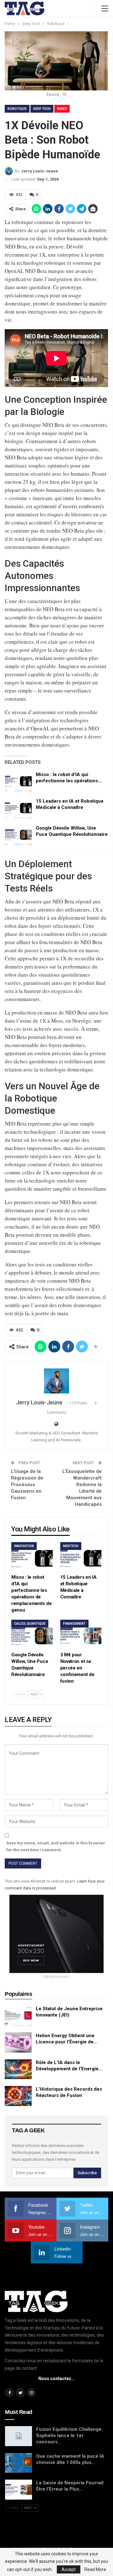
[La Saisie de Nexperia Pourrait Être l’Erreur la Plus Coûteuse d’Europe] (19, 2490)
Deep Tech (42, 109)
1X (42, 255)
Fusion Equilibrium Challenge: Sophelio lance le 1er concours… (69, 2435)
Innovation (24, 1546)
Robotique (17, 109)
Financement (74, 1624)
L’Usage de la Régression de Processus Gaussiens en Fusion (27, 1485)
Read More (95, 2569)
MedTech (71, 1546)
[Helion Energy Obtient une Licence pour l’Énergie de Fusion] (18, 2042)
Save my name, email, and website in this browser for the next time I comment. (56, 1846)
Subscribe (87, 2173)
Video (62, 109)
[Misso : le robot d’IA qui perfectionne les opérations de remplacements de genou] (18, 781)
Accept (69, 2569)
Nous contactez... (57, 2379)
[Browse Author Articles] (56, 1381)
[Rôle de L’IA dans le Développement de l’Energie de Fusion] (18, 2069)
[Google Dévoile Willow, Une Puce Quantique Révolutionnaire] (18, 835)
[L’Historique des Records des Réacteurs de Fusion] (18, 2096)
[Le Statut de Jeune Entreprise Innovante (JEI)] (18, 2016)
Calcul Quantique (30, 1624)
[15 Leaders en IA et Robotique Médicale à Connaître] (18, 808)
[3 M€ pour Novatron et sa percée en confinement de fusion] (81, 1634)
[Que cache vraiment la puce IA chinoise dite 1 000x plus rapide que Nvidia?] (19, 2463)
